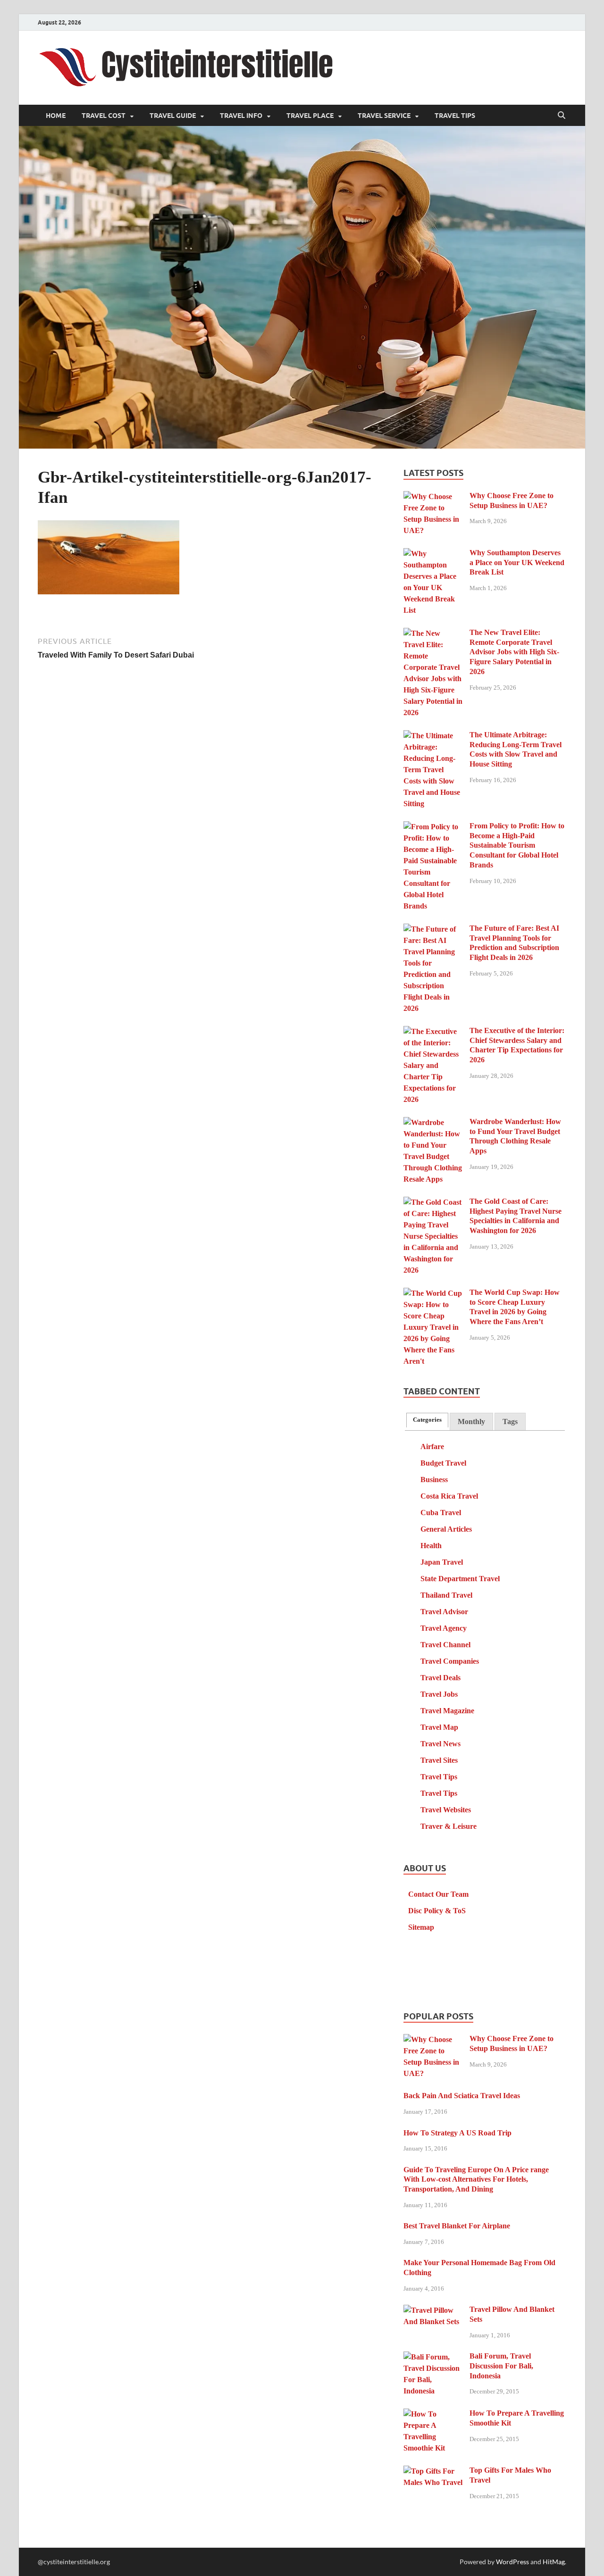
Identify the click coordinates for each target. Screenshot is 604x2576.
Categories (427, 1420)
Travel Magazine (447, 1711)
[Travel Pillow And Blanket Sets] (433, 2311)
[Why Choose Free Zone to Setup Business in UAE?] (433, 497)
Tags (510, 1421)
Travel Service (384, 116)
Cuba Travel (441, 1513)
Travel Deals (440, 1678)
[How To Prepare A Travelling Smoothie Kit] (433, 2414)
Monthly (471, 1421)
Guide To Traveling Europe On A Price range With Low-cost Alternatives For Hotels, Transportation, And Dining (476, 2180)
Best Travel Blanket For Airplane (457, 2226)
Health (431, 1546)
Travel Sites (439, 1760)
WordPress (512, 2562)
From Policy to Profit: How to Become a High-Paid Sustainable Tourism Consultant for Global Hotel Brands (517, 845)
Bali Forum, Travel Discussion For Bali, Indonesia (501, 2366)
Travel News (440, 1744)
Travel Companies (450, 1661)
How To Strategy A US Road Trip (457, 2133)
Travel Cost (104, 116)
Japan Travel (442, 1562)
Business (434, 1480)
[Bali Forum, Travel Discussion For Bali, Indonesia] (433, 2357)
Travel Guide (173, 116)
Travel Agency (444, 1628)
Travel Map (439, 1727)
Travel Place (310, 116)
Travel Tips (455, 116)
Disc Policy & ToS (437, 1911)
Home (56, 116)
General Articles (446, 1529)
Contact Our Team (438, 1894)
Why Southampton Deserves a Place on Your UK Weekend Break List (517, 563)
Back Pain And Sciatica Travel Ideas (462, 2096)
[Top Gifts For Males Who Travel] (433, 2472)
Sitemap (421, 1927)
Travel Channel (445, 1645)
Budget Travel (443, 1463)
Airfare (432, 1446)
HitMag (554, 2562)
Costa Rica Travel (449, 1496)
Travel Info (241, 116)
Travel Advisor (444, 1612)
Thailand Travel (446, 1595)
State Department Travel (460, 1579)
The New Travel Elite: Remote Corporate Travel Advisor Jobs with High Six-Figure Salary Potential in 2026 (514, 652)
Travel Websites (446, 1810)
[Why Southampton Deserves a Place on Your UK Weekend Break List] (433, 554)
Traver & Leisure (449, 1826)
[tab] (427, 1420)
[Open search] (562, 116)
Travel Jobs (439, 1694)
